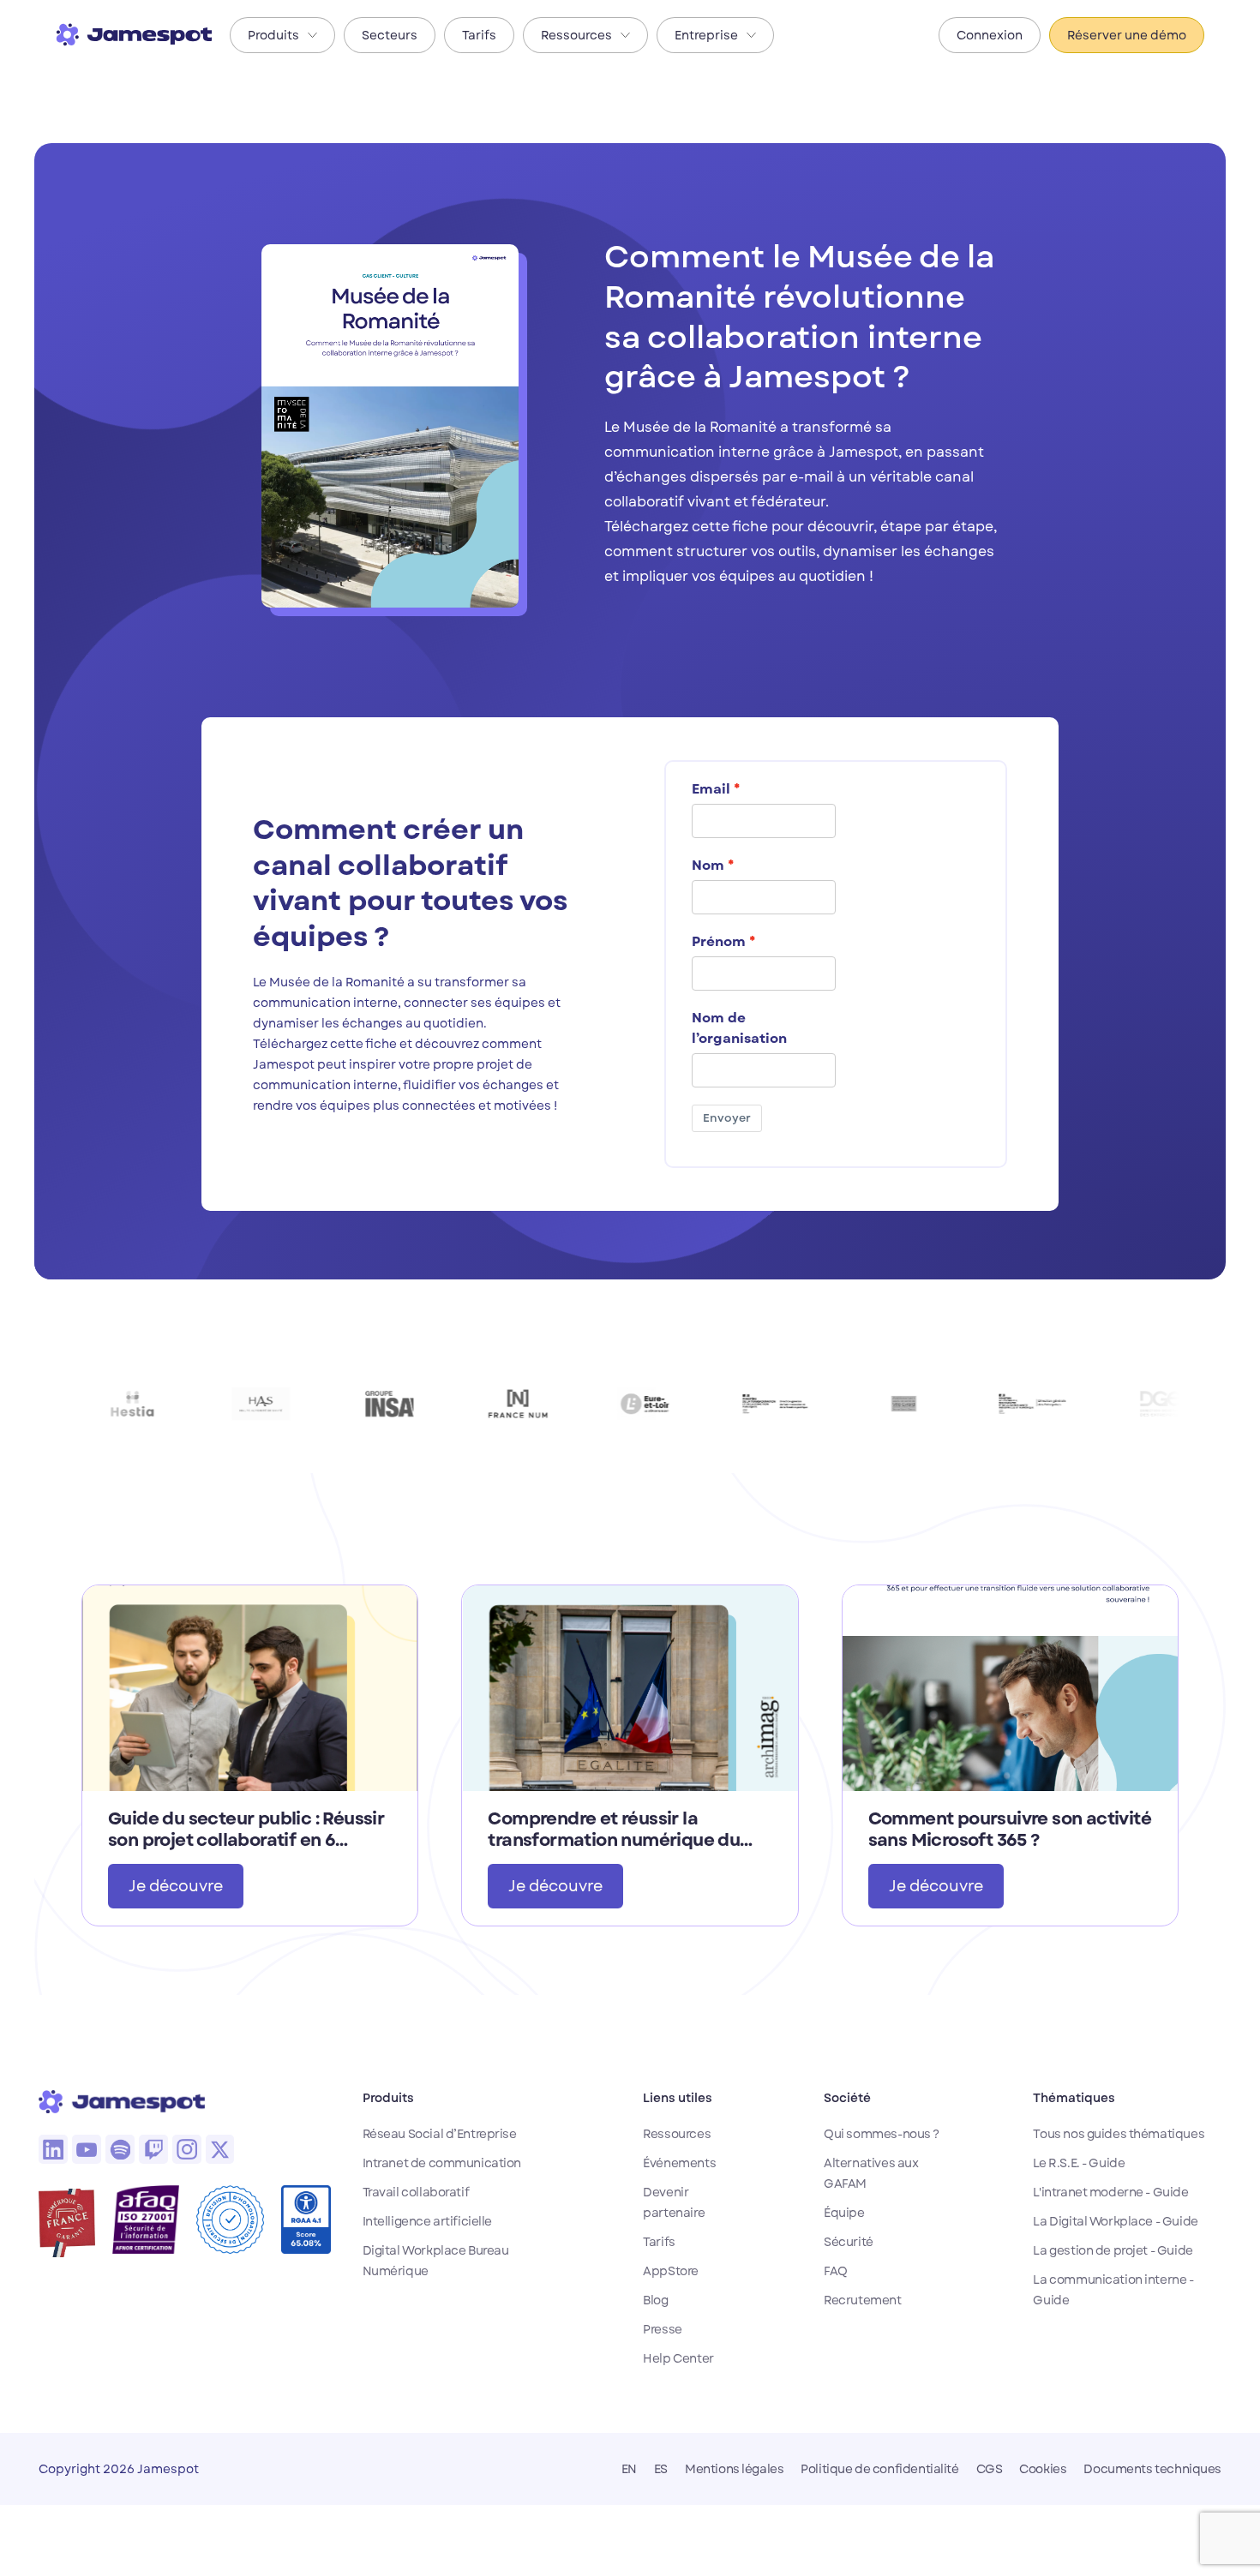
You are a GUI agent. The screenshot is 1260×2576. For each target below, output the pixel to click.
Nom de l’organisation (739, 1028)
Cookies (1043, 2469)
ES (661, 2469)
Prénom (719, 942)
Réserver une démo (1127, 35)
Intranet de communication (442, 2163)
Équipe (844, 2213)
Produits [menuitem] (273, 35)
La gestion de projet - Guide (1113, 2250)
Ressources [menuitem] (576, 35)
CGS (990, 2469)
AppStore (671, 2271)
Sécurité (849, 2242)
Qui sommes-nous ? (882, 2134)
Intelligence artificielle (428, 2221)
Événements (679, 2163)
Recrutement (862, 2300)
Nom (708, 866)
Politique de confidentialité (879, 2469)
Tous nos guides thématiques (1119, 2134)
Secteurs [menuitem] (390, 35)
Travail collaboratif (416, 2192)
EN (629, 2469)
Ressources (677, 2134)
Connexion (990, 35)
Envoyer (727, 1118)
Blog (655, 2300)
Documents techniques (1152, 2469)
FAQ (836, 2271)
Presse (662, 2329)
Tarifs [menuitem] (479, 35)
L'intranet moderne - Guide (1110, 2192)
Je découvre (176, 1886)
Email (711, 789)
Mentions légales (734, 2469)
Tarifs (659, 2242)
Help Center (678, 2358)
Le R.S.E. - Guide (1079, 2163)
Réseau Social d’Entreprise (440, 2134)
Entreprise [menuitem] (706, 35)
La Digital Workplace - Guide (1115, 2221)
